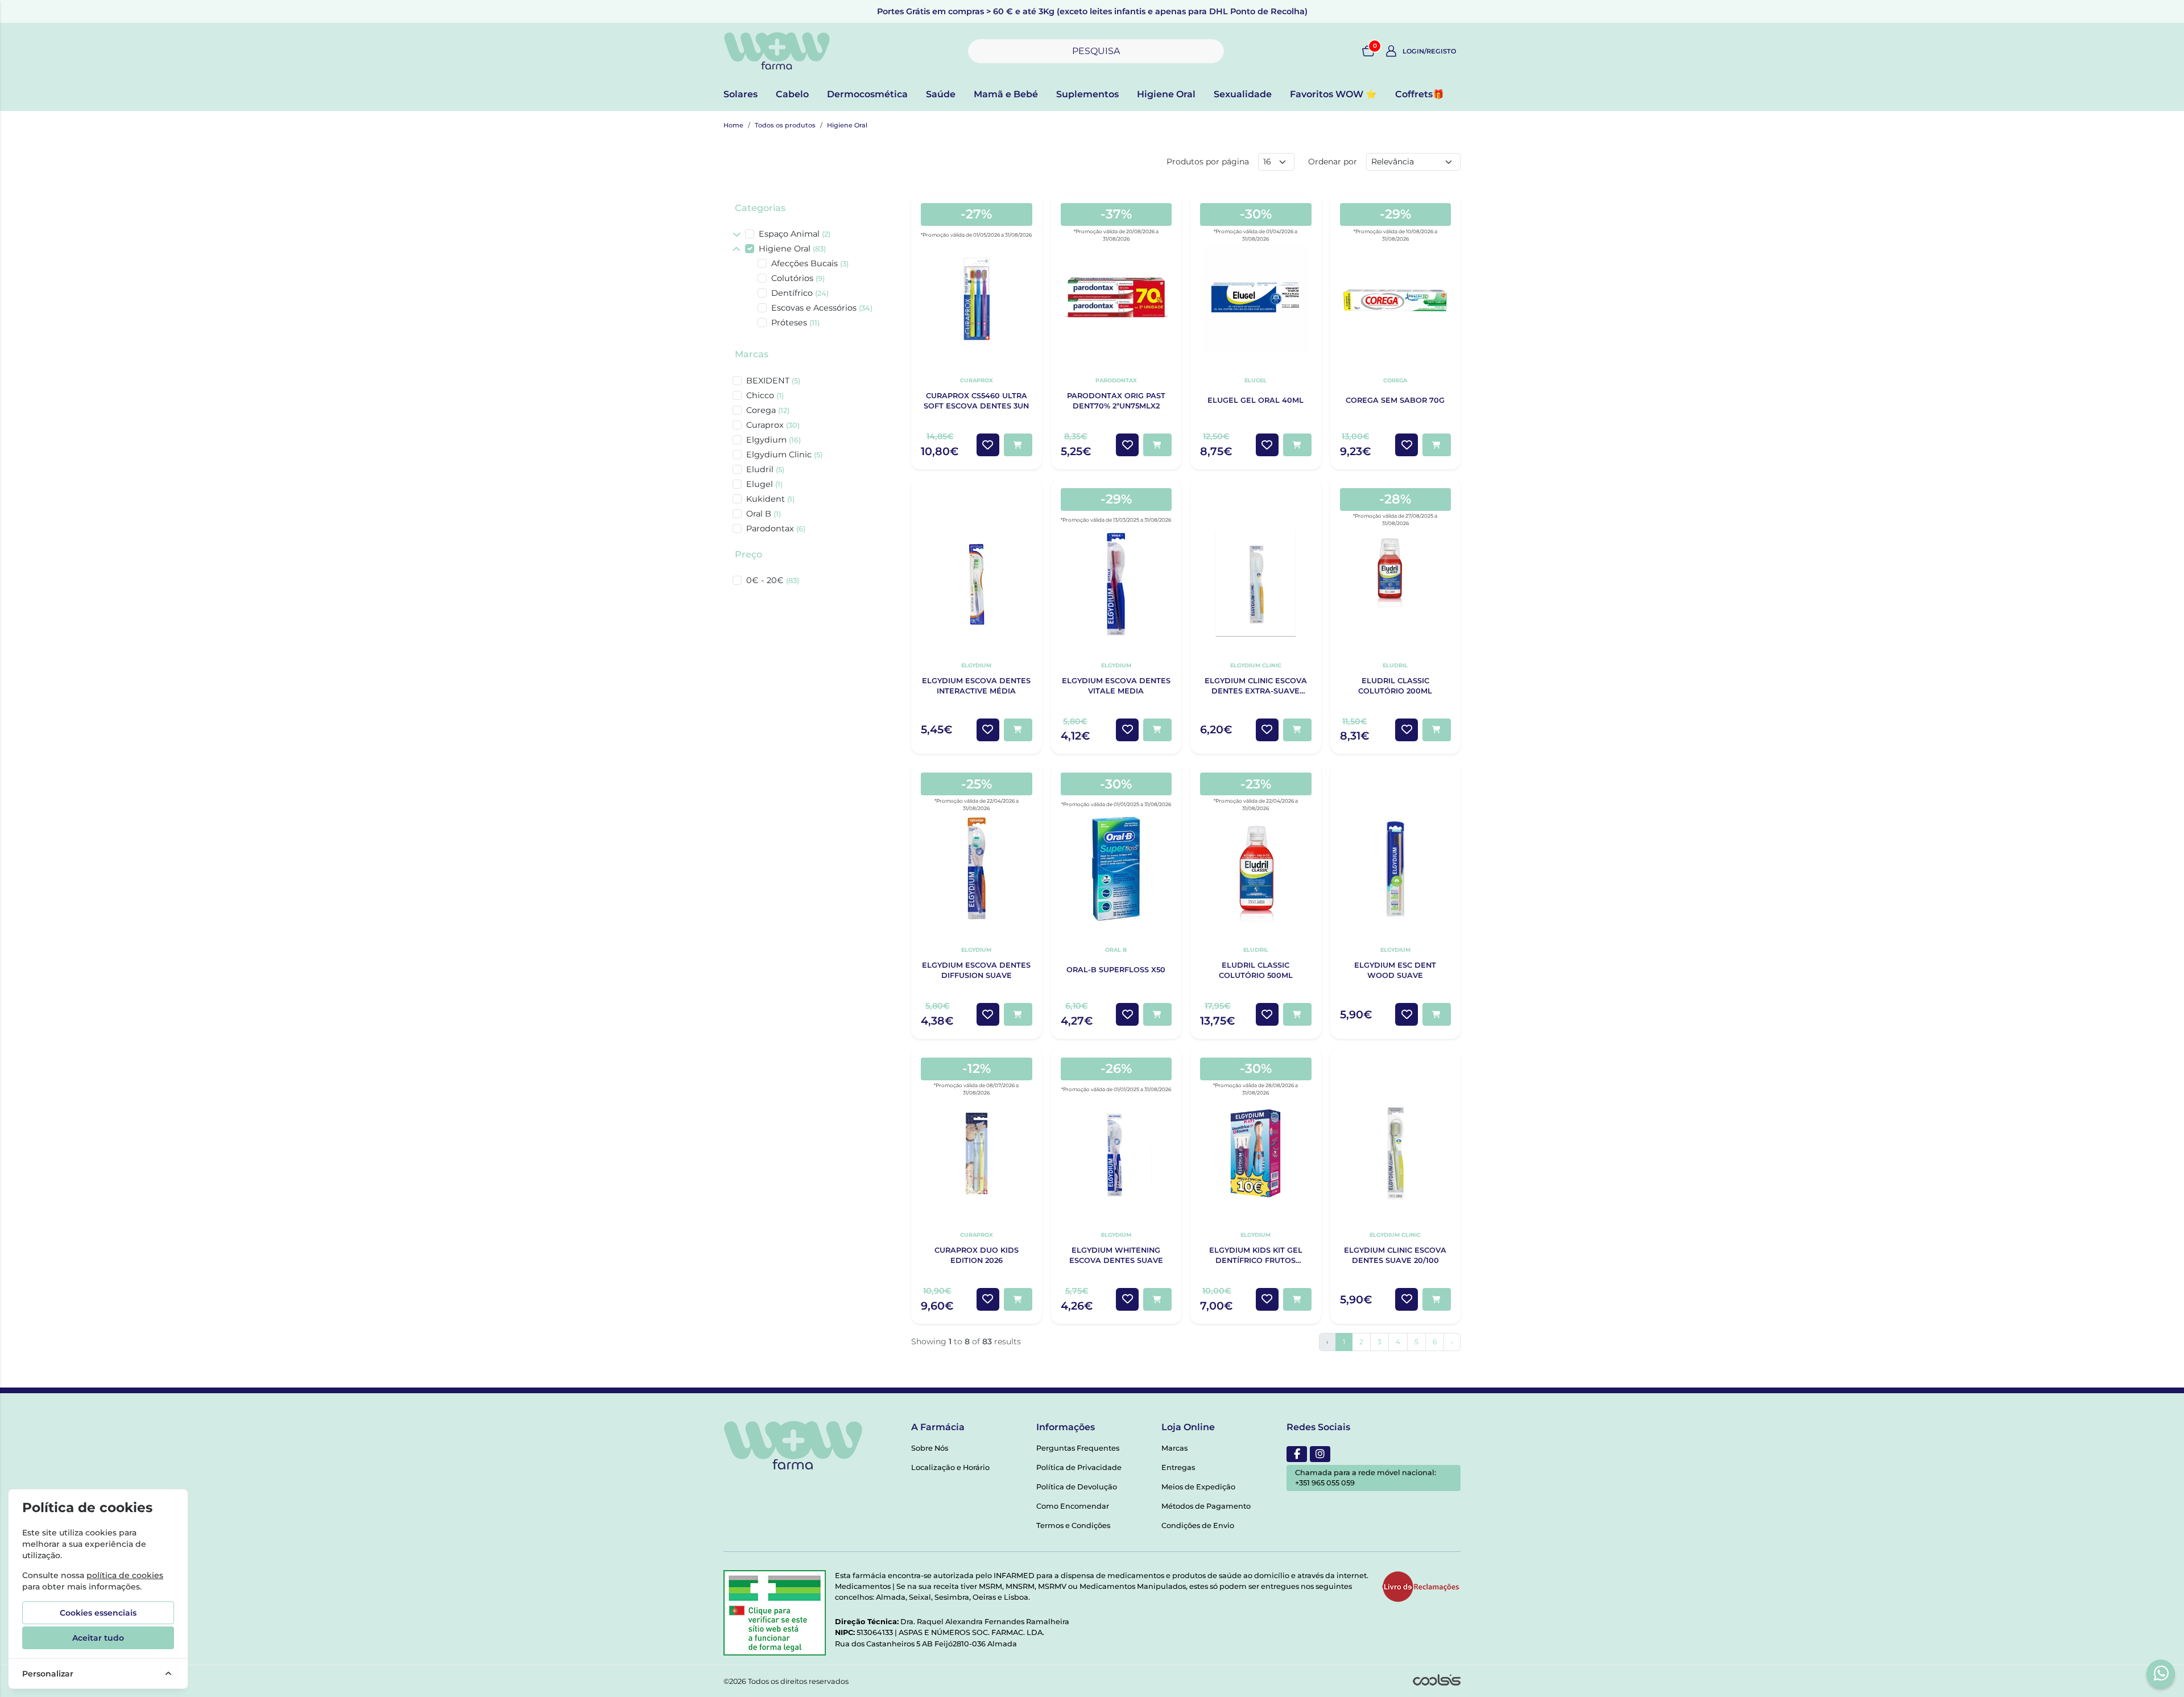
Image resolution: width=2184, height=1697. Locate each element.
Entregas (1178, 1467)
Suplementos (1087, 94)
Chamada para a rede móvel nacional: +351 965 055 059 (1366, 1478)
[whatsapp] (2161, 1673)
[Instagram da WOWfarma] (1320, 1454)
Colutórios (798, 278)
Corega (768, 410)
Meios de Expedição (1198, 1487)
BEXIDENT (773, 381)
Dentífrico (800, 293)
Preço (748, 554)
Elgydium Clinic (784, 455)
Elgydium (773, 440)
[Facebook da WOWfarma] (1297, 1454)
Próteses (795, 323)
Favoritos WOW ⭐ (1333, 94)
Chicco (765, 395)
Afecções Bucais (810, 263)
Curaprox (773, 425)
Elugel (764, 484)
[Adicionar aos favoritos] (988, 445)
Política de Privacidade (1079, 1467)
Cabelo (792, 94)
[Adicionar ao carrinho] (1018, 445)
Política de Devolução (1077, 1487)
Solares (741, 94)
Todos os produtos (785, 125)
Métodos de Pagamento (1206, 1506)
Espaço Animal (795, 234)
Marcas (752, 354)
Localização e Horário (950, 1467)
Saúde (941, 94)
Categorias (760, 208)
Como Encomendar (1073, 1506)
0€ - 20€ (773, 580)
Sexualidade (1243, 94)
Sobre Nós (930, 1448)
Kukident (770, 499)
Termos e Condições (1073, 1525)
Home (733, 125)
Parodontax (776, 528)
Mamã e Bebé (1006, 94)
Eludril (765, 469)
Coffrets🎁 (1420, 94)
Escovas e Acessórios (822, 308)
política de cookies (125, 1575)
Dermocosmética (867, 94)
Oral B (764, 514)
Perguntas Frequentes (1078, 1448)
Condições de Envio (1198, 1525)
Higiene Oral (1166, 94)
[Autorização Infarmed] (775, 1613)
